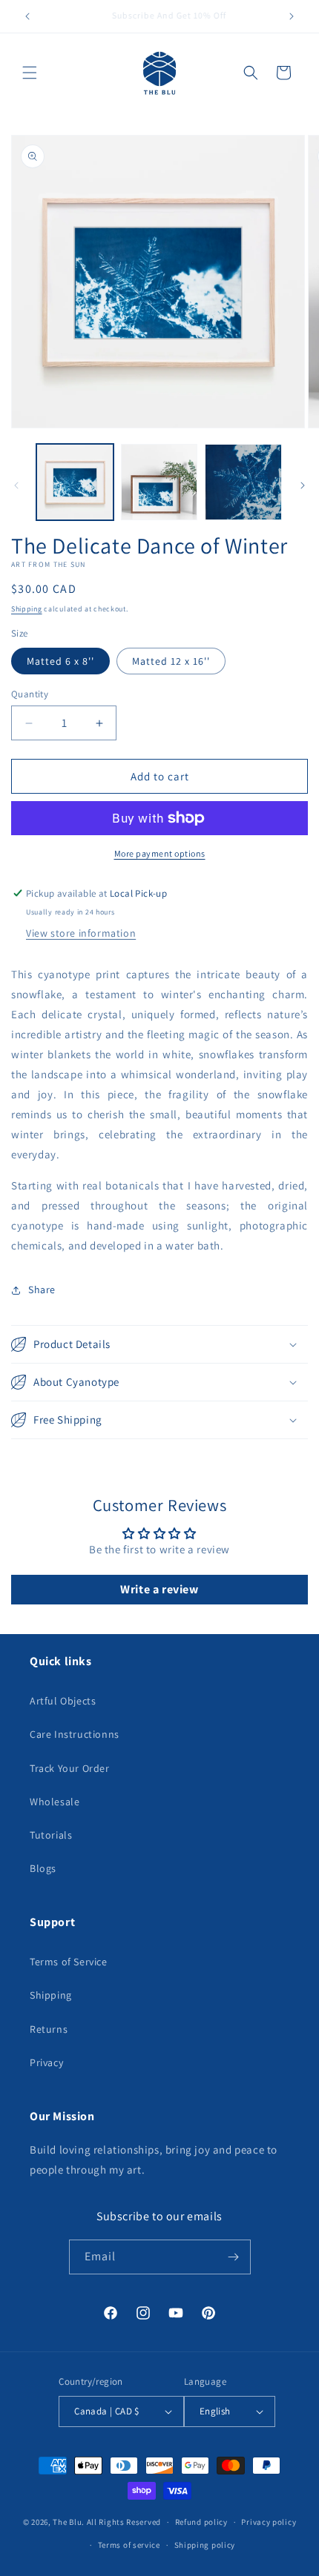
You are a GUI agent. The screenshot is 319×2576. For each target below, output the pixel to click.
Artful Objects (63, 1701)
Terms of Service (69, 1962)
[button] (30, 73)
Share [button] (42, 1289)
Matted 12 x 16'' (171, 661)
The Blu (67, 2522)
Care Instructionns (75, 1734)
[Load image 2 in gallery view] (159, 482)
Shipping (27, 609)
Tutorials (51, 1835)
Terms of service (129, 2545)
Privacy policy (269, 2522)
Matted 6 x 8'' (60, 661)
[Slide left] (16, 485)
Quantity (30, 694)
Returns (49, 2029)
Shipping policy (205, 2545)
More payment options (160, 853)
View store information (81, 933)
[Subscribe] (234, 2257)
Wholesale (55, 1802)
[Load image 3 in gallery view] (243, 482)
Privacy (46, 2062)
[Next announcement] (292, 16)
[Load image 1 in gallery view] (75, 482)
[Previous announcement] (27, 16)
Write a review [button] (159, 1589)
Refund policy (201, 2522)
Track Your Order (70, 1768)
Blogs (43, 1868)
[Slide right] (303, 485)
